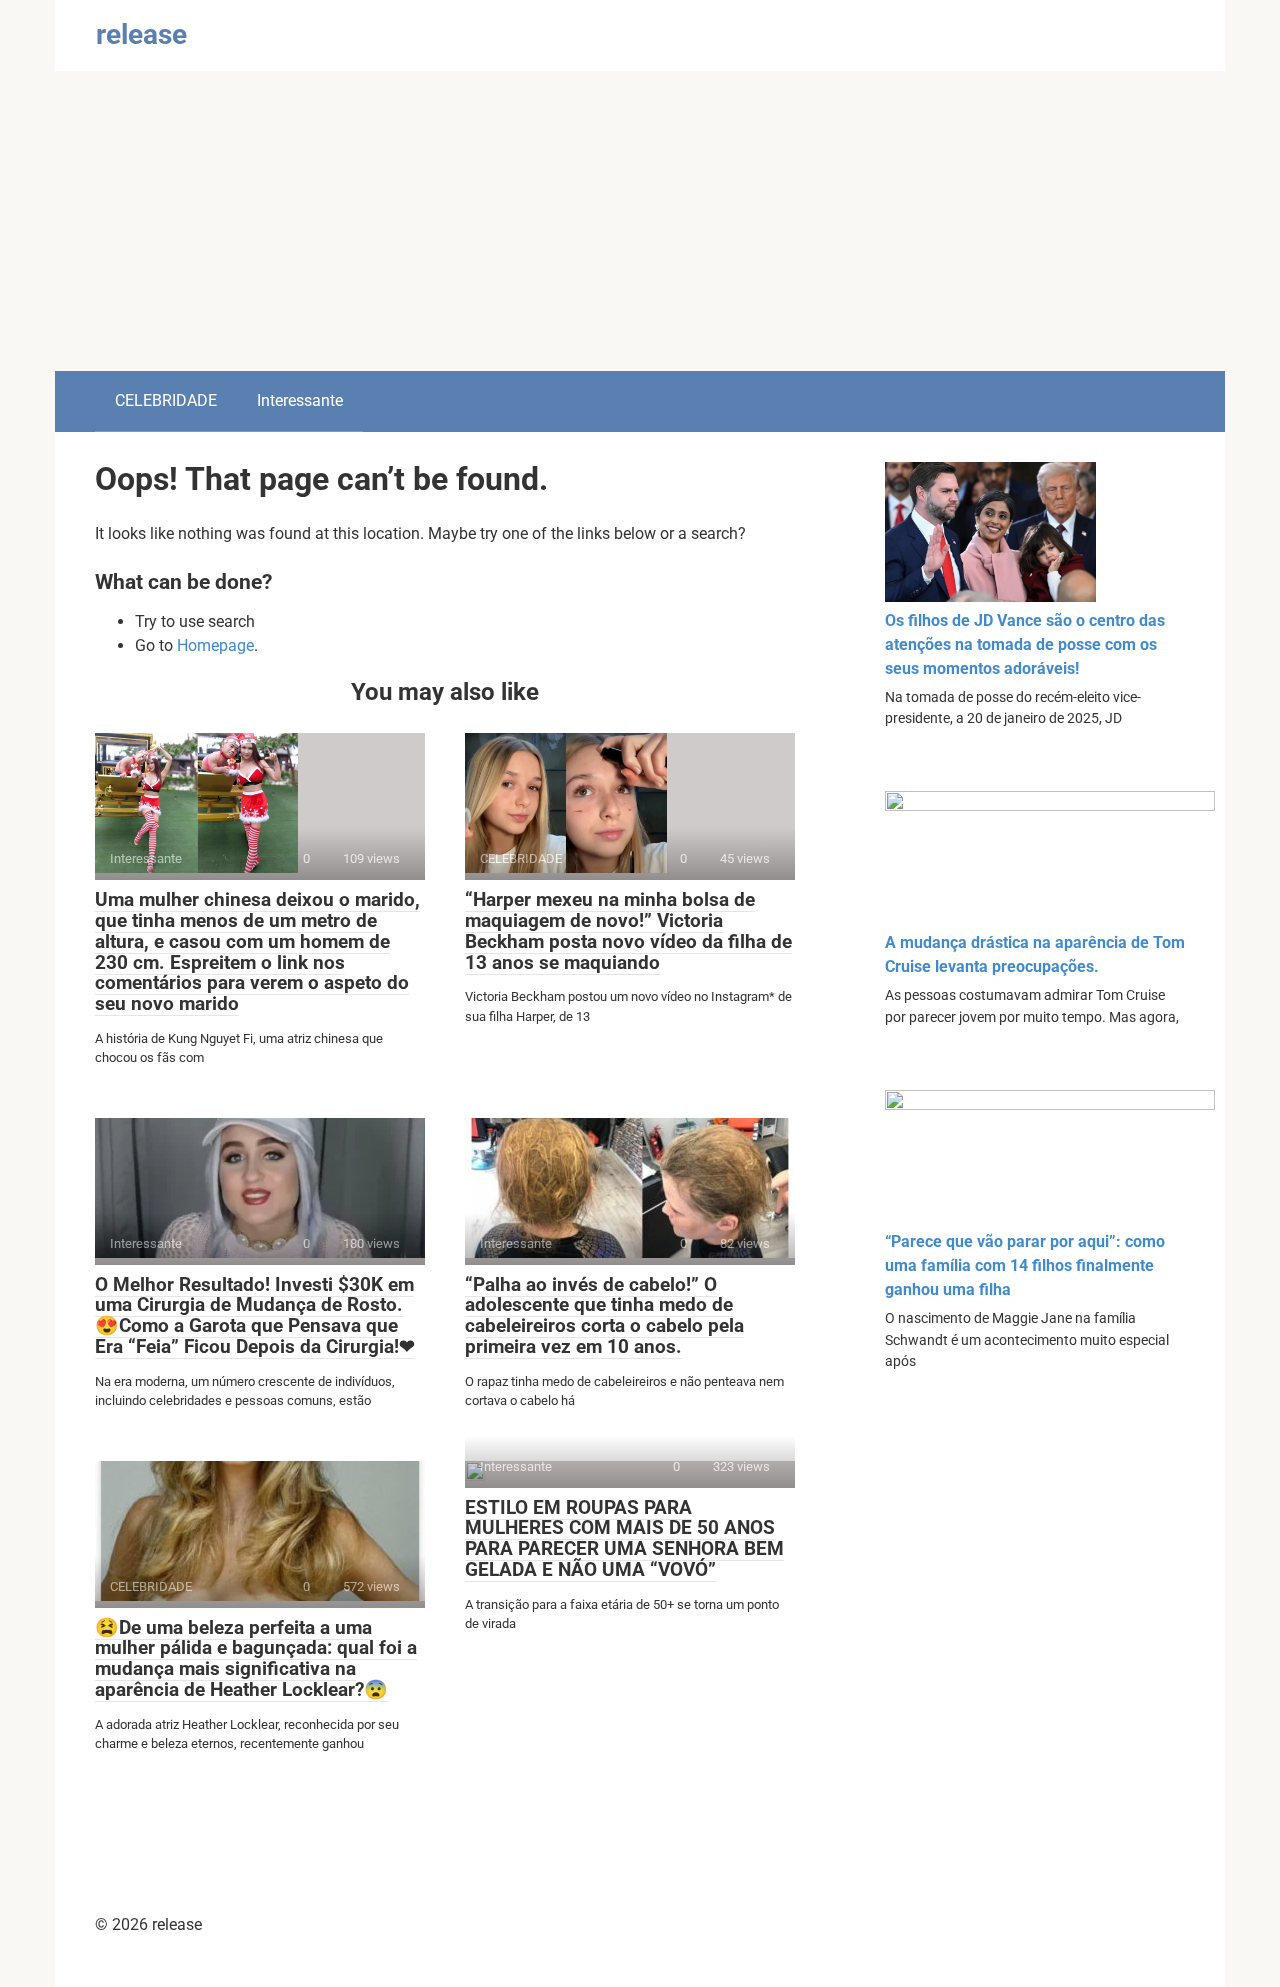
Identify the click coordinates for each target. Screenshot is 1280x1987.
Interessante (300, 400)
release (141, 34)
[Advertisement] (640, 221)
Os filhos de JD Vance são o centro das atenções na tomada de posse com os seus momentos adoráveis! (1025, 644)
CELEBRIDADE (166, 400)
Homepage (215, 645)
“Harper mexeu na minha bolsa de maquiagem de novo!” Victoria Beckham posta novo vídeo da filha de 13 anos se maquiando (628, 931)
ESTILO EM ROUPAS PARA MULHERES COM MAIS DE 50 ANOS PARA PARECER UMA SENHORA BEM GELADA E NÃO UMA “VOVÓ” (624, 1539)
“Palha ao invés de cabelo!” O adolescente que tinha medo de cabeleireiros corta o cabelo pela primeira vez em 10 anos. (604, 1316)
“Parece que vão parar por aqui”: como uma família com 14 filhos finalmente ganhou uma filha (1025, 1265)
